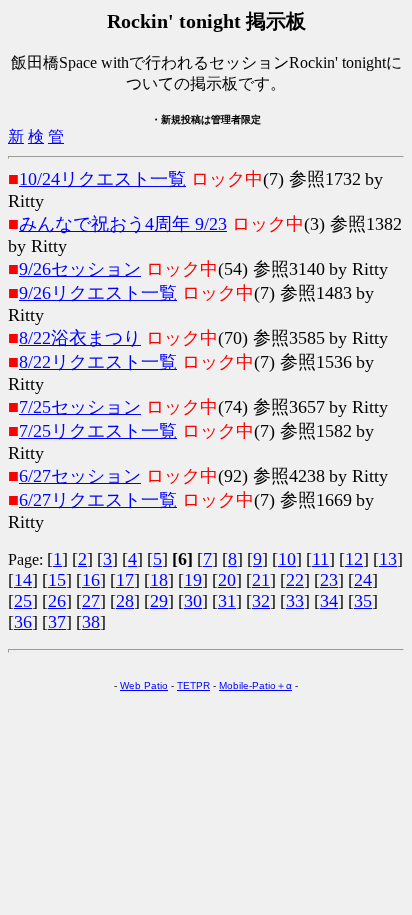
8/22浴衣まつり (80, 338)
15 (57, 580)
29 (159, 601)
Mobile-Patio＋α (255, 685)
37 (57, 622)
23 (329, 580)
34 (329, 601)
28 (125, 601)
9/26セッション (80, 269)
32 (261, 601)
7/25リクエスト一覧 (98, 431)
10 (287, 559)
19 (193, 580)
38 (91, 622)
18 (159, 580)
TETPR (193, 685)
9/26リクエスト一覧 (98, 293)
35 (363, 601)
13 (388, 559)
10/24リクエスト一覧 (102, 179)
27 (91, 601)
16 (91, 580)
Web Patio (144, 685)
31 (227, 601)
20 (227, 580)
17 (125, 580)
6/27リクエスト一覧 (98, 500)
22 (295, 580)
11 (320, 559)
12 (354, 559)
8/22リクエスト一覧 (98, 362)
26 (57, 601)
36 (23, 622)
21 (261, 580)
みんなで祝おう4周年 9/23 (123, 224)
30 (193, 601)
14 (23, 580)
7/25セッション (80, 407)
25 (23, 601)
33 (295, 601)
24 (363, 580)
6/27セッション (80, 476)
